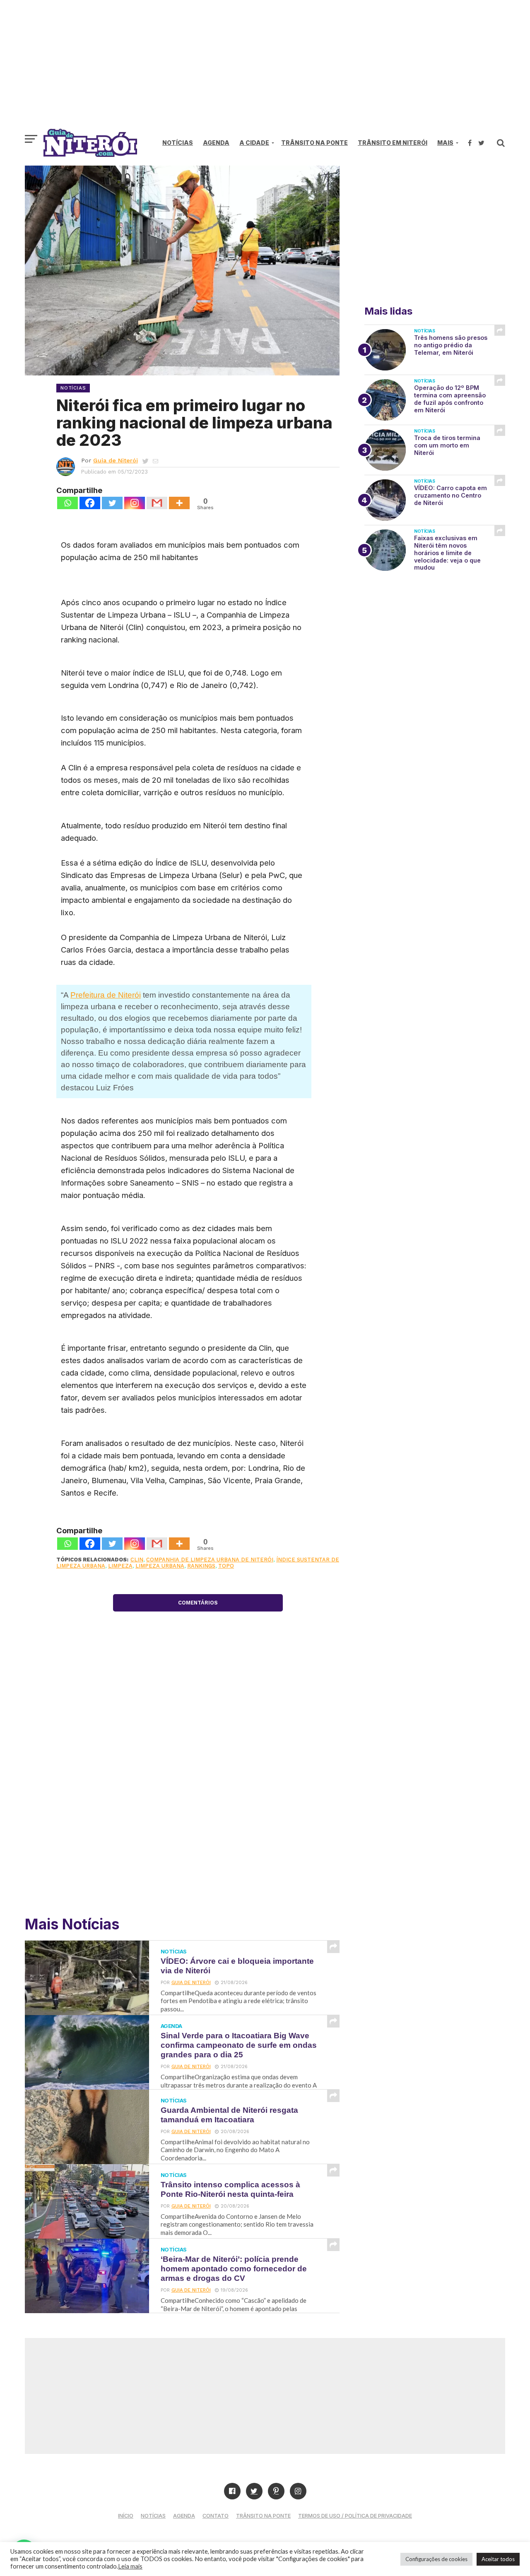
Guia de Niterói (116, 460)
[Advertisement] (265, 68)
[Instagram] (135, 503)
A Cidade (254, 143)
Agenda (216, 143)
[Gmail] (157, 503)
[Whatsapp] (67, 503)
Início (126, 2516)
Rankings (201, 1566)
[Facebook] (90, 503)
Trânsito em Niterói (393, 143)
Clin (137, 1560)
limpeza (120, 1566)
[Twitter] (112, 503)
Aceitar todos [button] (498, 2559)
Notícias (178, 143)
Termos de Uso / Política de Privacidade (355, 2516)
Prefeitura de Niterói (106, 995)
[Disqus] (198, 1788)
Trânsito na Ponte (314, 143)
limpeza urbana (160, 1566)
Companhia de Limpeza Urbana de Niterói (210, 1560)
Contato (216, 2516)
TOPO (226, 1566)
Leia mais (130, 2566)
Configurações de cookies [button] (436, 2559)
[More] (179, 503)
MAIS (445, 143)
